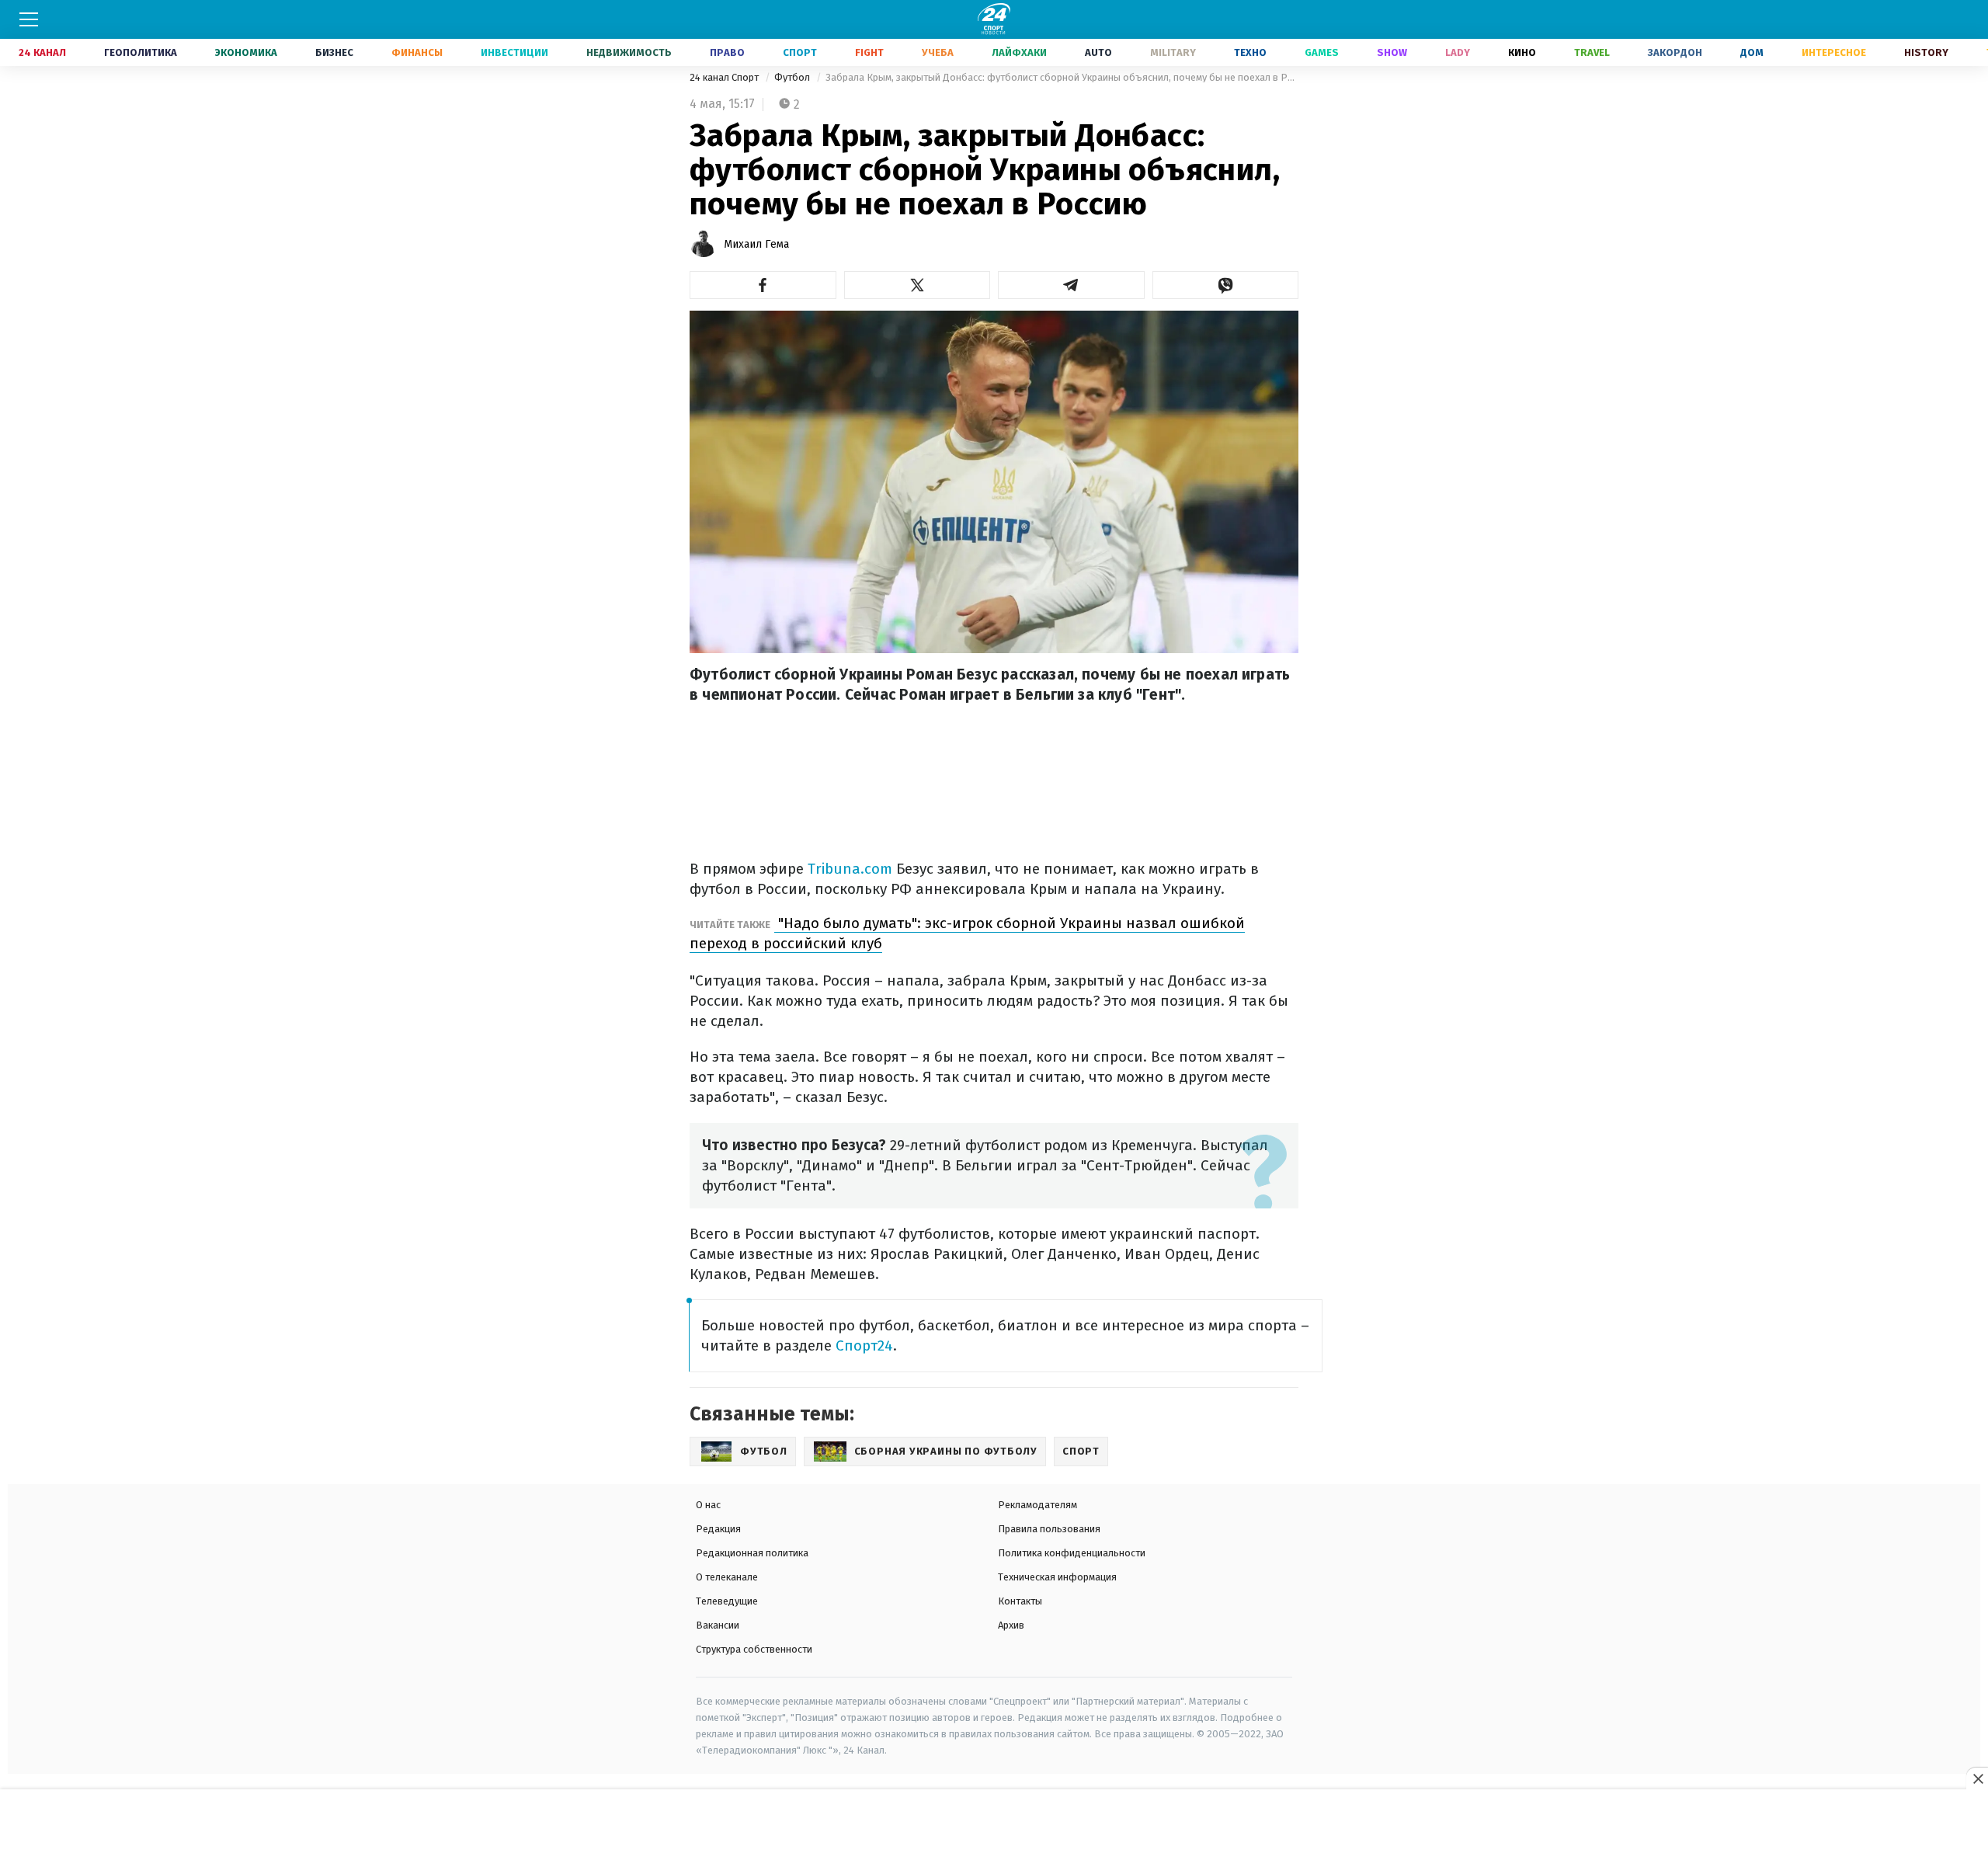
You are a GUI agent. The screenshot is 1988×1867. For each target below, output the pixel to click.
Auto (1098, 52)
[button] (763, 285)
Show (1392, 52)
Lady (1458, 52)
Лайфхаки (1019, 52)
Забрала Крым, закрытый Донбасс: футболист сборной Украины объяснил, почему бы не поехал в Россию (1062, 77)
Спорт (800, 52)
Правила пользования (1049, 1529)
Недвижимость (629, 52)
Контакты (1020, 1601)
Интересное (1834, 52)
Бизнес (334, 52)
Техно (1250, 52)
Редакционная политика (752, 1553)
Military (1173, 52)
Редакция (718, 1529)
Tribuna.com (850, 869)
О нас (708, 1505)
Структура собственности (754, 1649)
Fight (869, 52)
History (1926, 52)
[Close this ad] (1977, 1778)
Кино (1522, 52)
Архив (1011, 1625)
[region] (994, 1829)
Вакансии (718, 1625)
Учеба (938, 52)
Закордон (1675, 52)
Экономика (246, 52)
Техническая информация (1057, 1577)
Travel (1592, 52)
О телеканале (727, 1577)
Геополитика (141, 52)
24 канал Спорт (725, 77)
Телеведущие (727, 1601)
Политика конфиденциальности (1072, 1553)
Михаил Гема (756, 244)
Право (727, 52)
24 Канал (42, 52)
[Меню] (29, 19)
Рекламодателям (1037, 1505)
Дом (1752, 52)
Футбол (793, 77)
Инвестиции (514, 52)
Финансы (417, 52)
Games (1322, 52)
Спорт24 (864, 1345)
